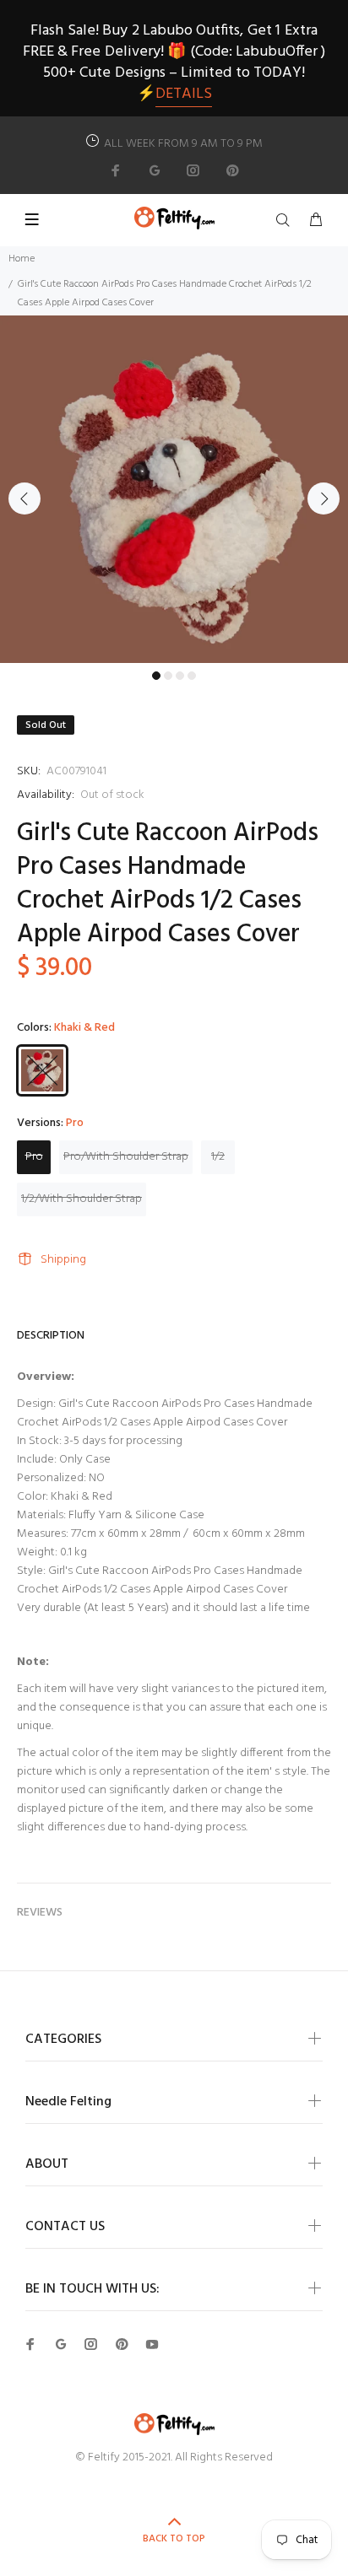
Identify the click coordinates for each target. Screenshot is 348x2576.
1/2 (218, 1157)
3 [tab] (180, 676)
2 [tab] (168, 676)
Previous (24, 498)
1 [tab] (156, 676)
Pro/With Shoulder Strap (126, 1157)
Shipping (63, 1260)
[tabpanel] (174, 489)
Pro (34, 1157)
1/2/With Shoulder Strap (82, 1199)
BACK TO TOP (174, 2539)
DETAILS (184, 94)
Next (324, 498)
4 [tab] (192, 676)
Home (22, 259)
